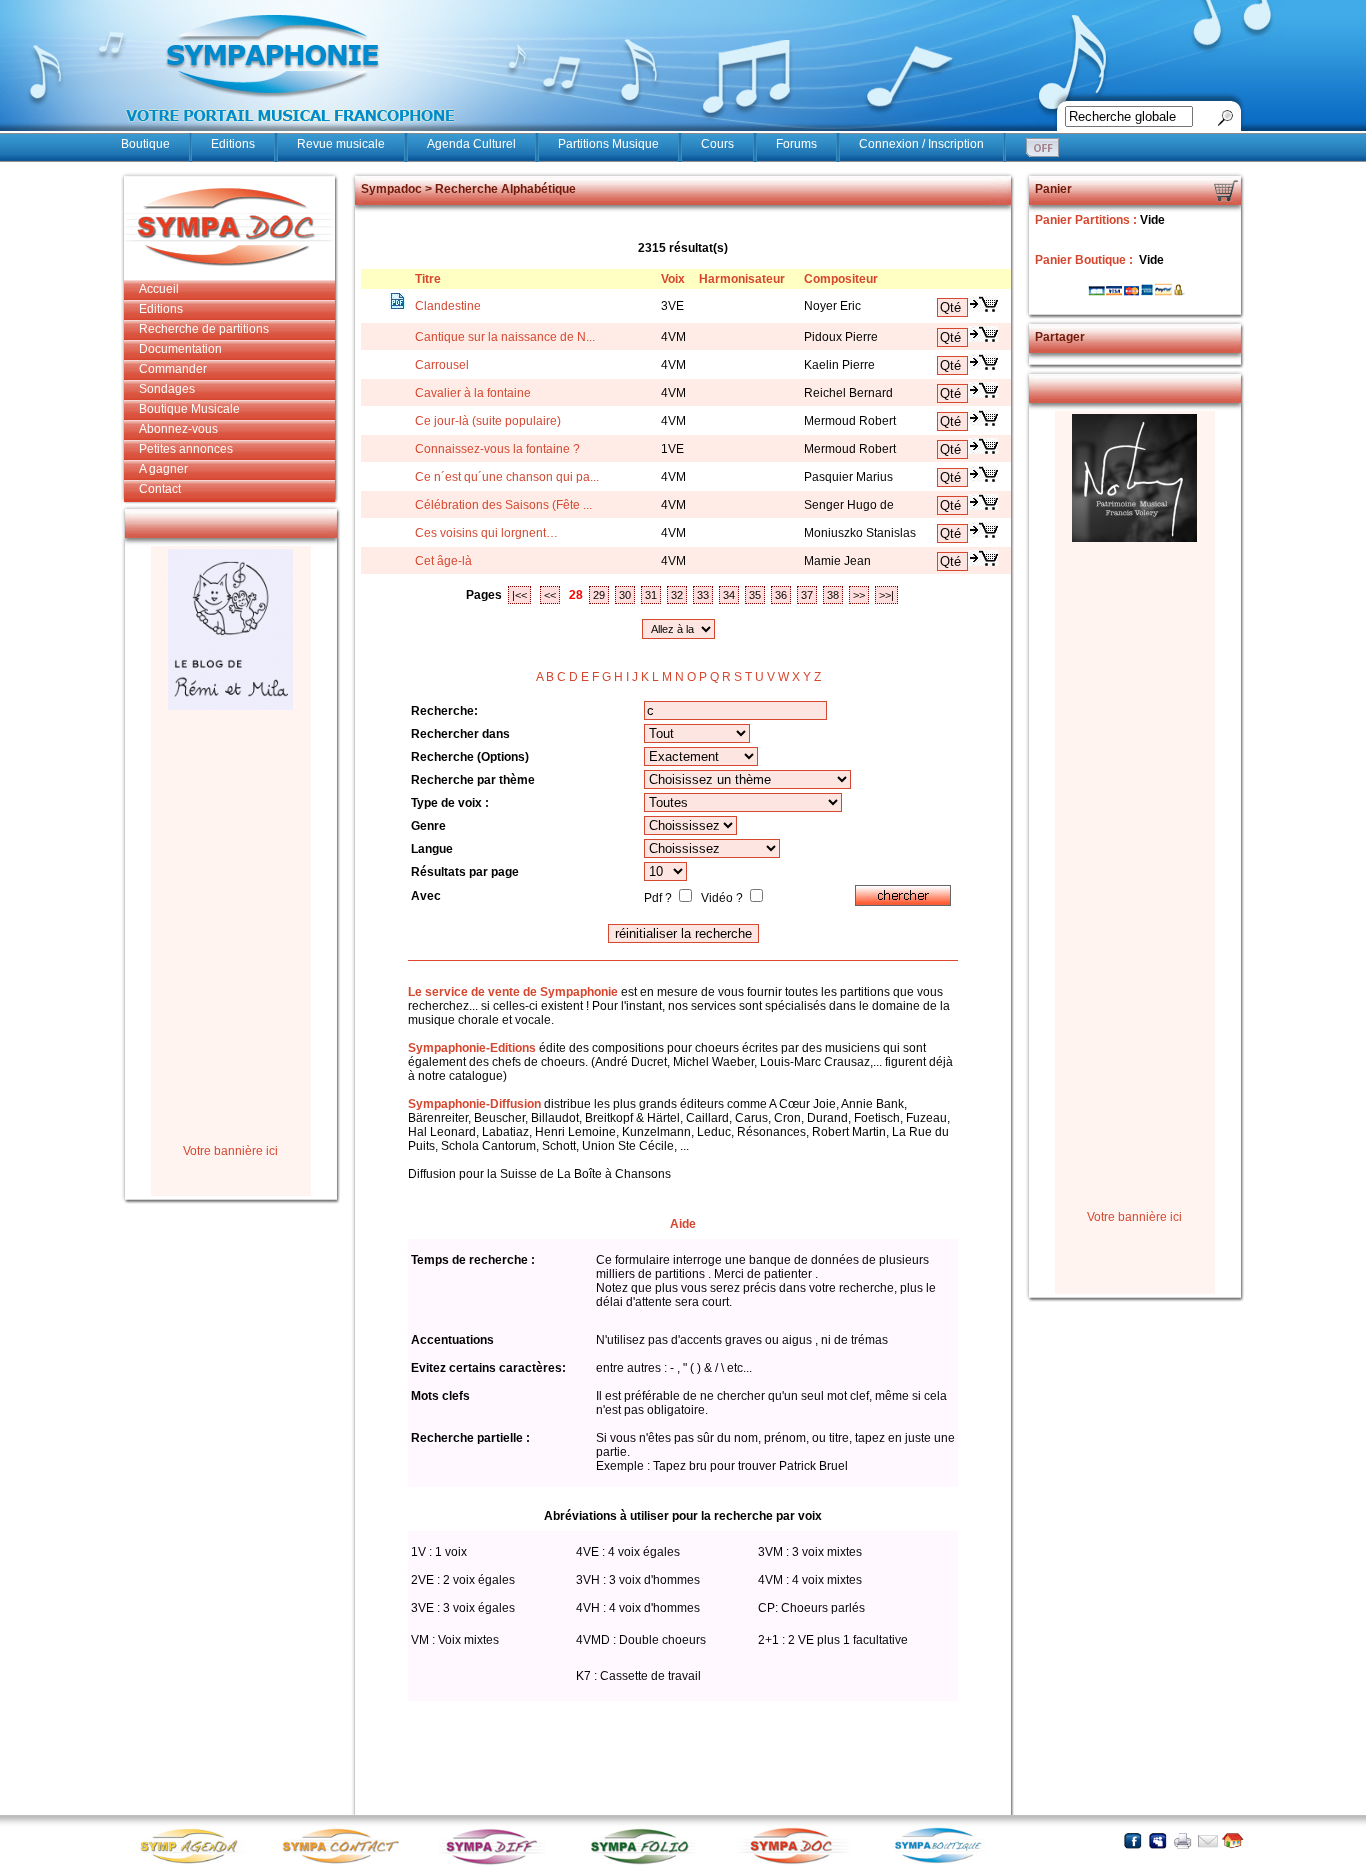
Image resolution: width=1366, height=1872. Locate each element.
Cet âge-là (443, 561)
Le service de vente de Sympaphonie (513, 992)
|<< (519, 595)
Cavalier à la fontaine (473, 393)
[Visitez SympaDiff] (496, 1862)
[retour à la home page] (291, 132)
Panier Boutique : (1085, 260)
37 (807, 595)
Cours (717, 144)
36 (781, 595)
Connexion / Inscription (921, 144)
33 (703, 595)
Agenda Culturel (471, 144)
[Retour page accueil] (1232, 1840)
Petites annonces (186, 449)
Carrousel (442, 365)
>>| (886, 595)
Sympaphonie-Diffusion (474, 1104)
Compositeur (841, 279)
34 (729, 595)
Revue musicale (341, 144)
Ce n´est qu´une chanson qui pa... (507, 477)
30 (625, 595)
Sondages (167, 389)
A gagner (163, 469)
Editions (233, 144)
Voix (673, 279)
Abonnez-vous (178, 429)
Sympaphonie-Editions (472, 1048)
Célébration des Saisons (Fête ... (503, 505)
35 (755, 595)
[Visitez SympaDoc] (796, 1861)
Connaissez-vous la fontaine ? (497, 449)
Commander (173, 369)
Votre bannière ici (230, 1151)
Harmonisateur (742, 279)
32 (677, 595)
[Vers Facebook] (1132, 1840)
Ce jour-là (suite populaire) (488, 421)
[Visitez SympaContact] (346, 1862)
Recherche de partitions (204, 329)
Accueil (159, 289)
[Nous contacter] (1207, 1840)
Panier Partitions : (1087, 220)
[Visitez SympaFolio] (646, 1862)
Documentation (180, 349)
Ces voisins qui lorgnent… (486, 533)
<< (550, 595)
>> (859, 595)
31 (651, 595)
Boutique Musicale (189, 409)
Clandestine (448, 306)
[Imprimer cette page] (1182, 1840)
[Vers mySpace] (1157, 1840)
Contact (160, 489)
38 (833, 595)
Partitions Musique (608, 144)
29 (599, 595)
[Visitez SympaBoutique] (946, 1862)
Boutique (145, 144)
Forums (796, 144)
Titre (428, 279)
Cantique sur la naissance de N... (505, 337)
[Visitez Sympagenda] (196, 1862)
